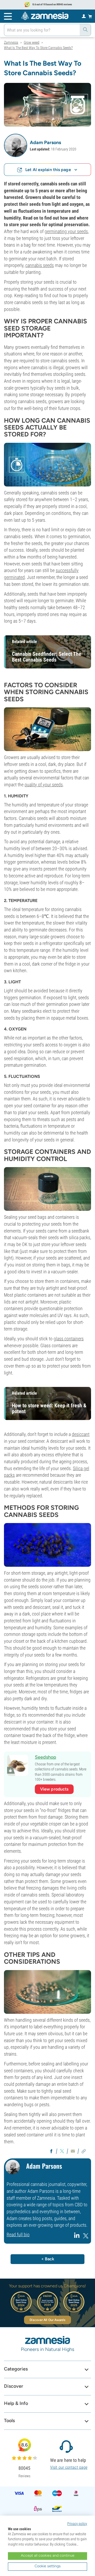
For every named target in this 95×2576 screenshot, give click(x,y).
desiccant (81, 1434)
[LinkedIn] (77, 2237)
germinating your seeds (66, 231)
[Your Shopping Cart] (90, 16)
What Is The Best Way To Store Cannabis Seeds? (38, 48)
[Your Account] (84, 16)
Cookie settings (48, 2566)
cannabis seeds (40, 265)
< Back (48, 2259)
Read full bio (18, 2235)
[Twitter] (86, 2237)
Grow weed (32, 42)
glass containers (69, 1339)
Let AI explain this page (48, 170)
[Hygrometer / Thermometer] (47, 729)
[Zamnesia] (45, 16)
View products (54, 1789)
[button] (16, 145)
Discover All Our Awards (47, 2320)
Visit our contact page (69, 2467)
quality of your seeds (44, 785)
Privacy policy (77, 2524)
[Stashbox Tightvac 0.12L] (47, 1188)
